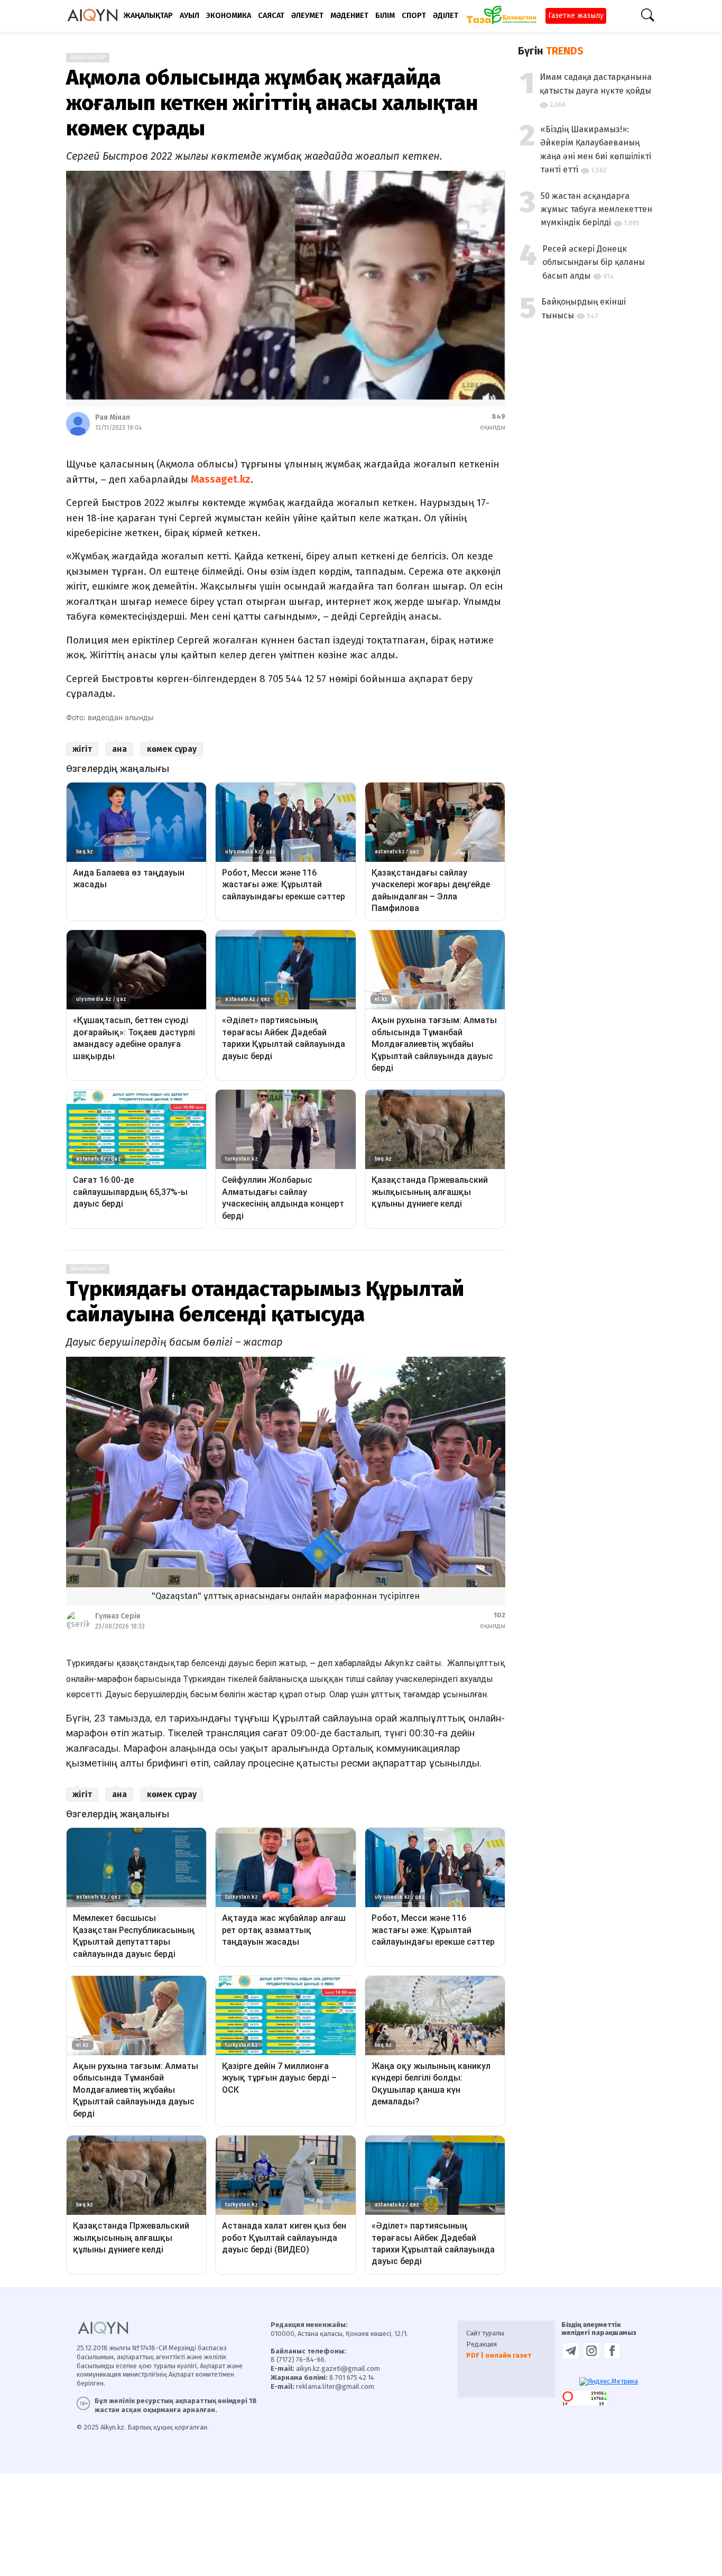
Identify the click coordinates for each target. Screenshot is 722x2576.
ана (119, 749)
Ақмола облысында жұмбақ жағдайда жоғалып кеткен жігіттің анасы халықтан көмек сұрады (272, 103)
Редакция (482, 2344)
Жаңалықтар (88, 58)
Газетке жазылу (576, 16)
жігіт (82, 749)
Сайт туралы (485, 2333)
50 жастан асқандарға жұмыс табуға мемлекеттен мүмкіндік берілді (596, 209)
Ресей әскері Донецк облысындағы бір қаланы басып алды (594, 262)
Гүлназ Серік (118, 1616)
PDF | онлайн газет (499, 2355)
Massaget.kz (221, 479)
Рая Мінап (113, 417)
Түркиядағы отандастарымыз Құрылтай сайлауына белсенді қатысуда (265, 1302)
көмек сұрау (172, 749)
